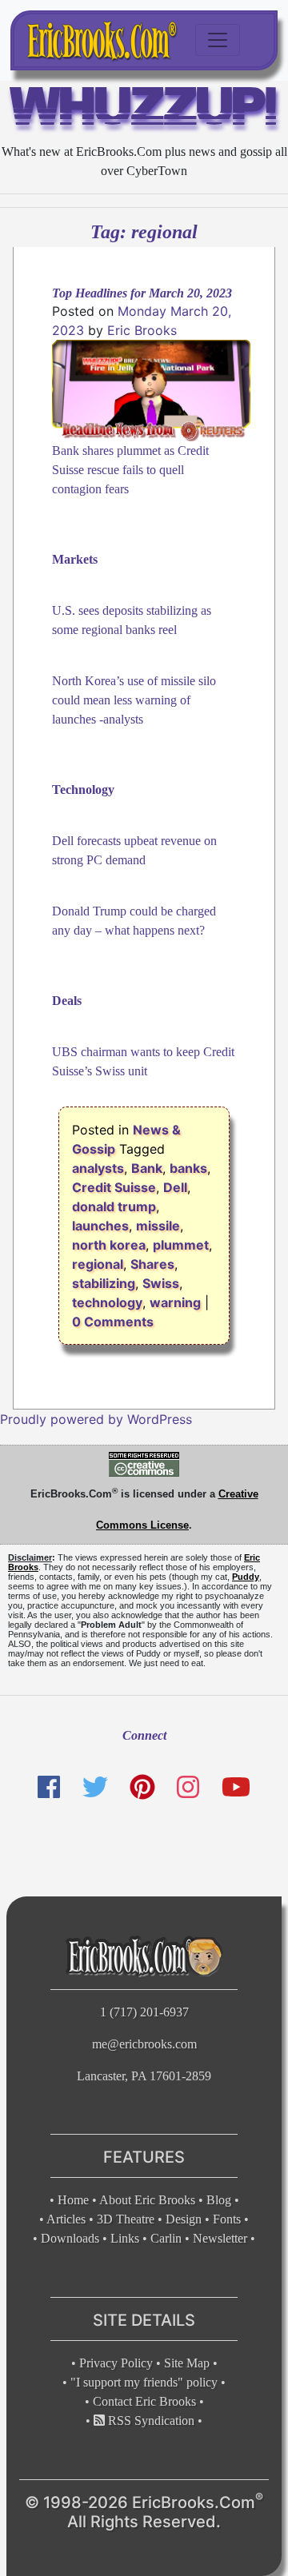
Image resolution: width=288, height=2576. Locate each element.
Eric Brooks (142, 330)
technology (107, 1302)
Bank (147, 1168)
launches (100, 1226)
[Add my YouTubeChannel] (236, 1787)
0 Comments (113, 1322)
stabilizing (104, 1283)
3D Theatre (126, 2219)
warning (175, 1302)
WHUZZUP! (144, 110)
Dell (175, 1187)
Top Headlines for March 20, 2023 (142, 293)
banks (188, 1168)
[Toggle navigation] (218, 40)
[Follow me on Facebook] (49, 1787)
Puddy (246, 1577)
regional (98, 1264)
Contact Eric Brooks (144, 2401)
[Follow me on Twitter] (94, 1787)
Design (184, 2219)
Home (73, 2200)
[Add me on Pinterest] (142, 1787)
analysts (98, 1168)
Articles (66, 2219)
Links (125, 2238)
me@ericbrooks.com (144, 2044)
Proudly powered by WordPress (96, 1419)
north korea (109, 1245)
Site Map (187, 2363)
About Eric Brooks (147, 2200)
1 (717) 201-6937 (144, 2012)
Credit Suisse (114, 1187)
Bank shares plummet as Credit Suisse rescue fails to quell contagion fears (130, 470)
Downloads (70, 2238)
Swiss (161, 1283)
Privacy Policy (116, 2363)
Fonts (227, 2219)
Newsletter (220, 2238)
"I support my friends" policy (144, 2382)
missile (158, 1226)
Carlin (166, 2238)
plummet (181, 1245)
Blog (219, 2200)
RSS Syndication (150, 2420)
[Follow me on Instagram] (188, 1787)
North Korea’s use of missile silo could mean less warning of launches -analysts (134, 700)
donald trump (114, 1206)
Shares (152, 1264)
